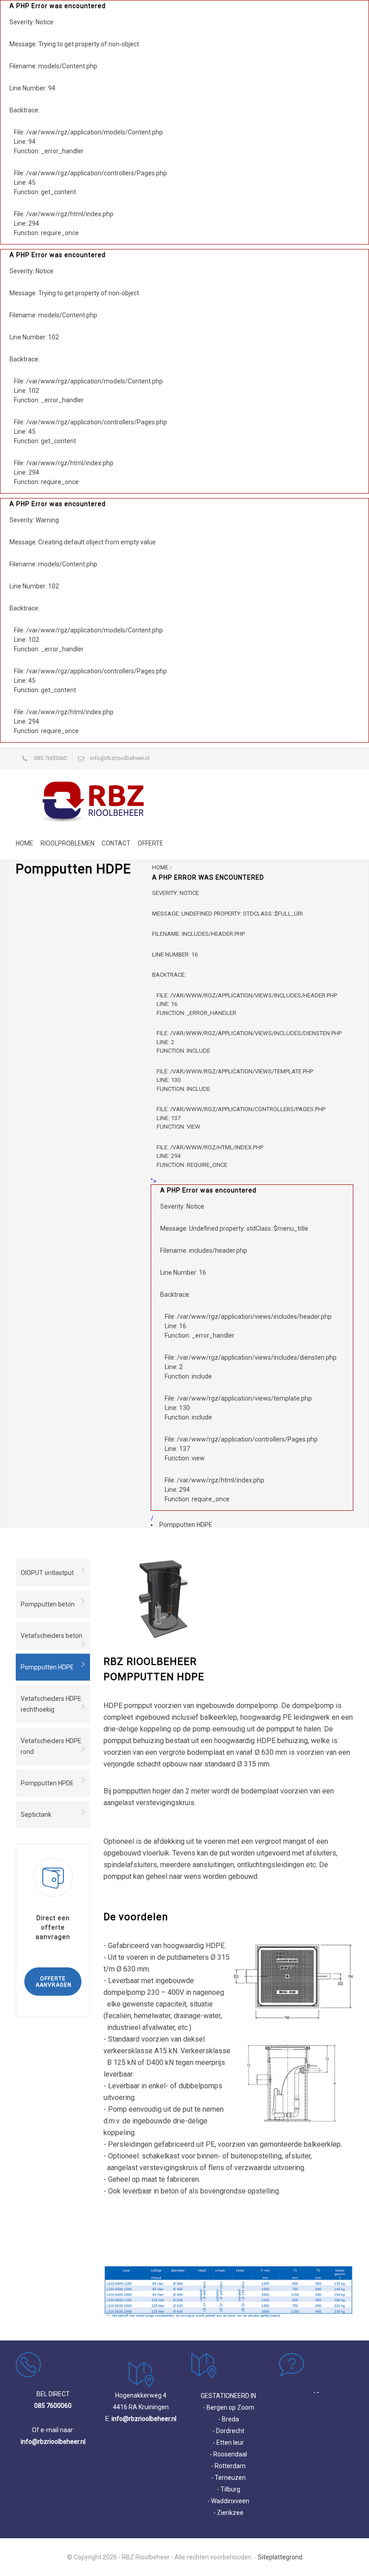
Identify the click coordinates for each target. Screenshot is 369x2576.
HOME (160, 867)
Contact (116, 843)
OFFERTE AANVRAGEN (54, 1982)
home (25, 843)
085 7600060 (50, 758)
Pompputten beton (48, 1604)
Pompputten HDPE (47, 1667)
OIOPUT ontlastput (47, 1573)
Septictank (36, 1815)
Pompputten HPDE (47, 1783)
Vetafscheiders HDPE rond (51, 1746)
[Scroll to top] (344, 2551)
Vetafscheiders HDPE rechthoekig (51, 1704)
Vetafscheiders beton (52, 1636)
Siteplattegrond (280, 2557)
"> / (244, 1350)
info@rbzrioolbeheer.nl (120, 758)
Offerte (151, 843)
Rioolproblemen (67, 843)
